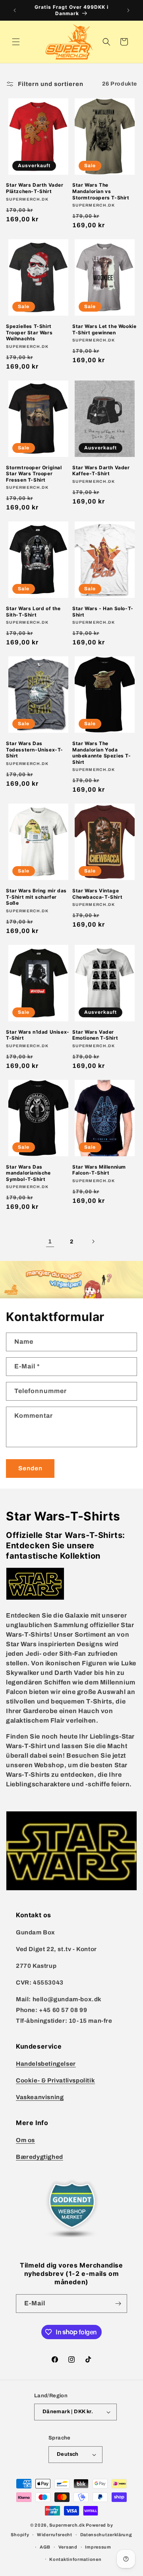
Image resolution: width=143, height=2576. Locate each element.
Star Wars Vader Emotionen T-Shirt (95, 1035)
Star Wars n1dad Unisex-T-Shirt (38, 1035)
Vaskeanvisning (40, 2097)
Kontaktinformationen (75, 2559)
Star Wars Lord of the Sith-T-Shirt (33, 612)
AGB (45, 2547)
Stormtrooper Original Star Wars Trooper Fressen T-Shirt (34, 474)
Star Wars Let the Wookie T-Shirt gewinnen (104, 329)
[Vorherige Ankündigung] (15, 10)
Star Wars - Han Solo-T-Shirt (103, 612)
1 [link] (50, 1241)
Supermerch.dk (67, 2525)
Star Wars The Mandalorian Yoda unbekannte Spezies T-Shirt (102, 753)
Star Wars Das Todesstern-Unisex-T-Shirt (35, 749)
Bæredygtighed (40, 2157)
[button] (16, 42)
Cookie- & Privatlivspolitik (55, 2080)
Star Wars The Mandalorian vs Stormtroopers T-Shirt (101, 191)
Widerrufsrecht (55, 2535)
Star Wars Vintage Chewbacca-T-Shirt (97, 894)
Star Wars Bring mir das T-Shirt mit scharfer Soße (36, 897)
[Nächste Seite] (93, 1241)
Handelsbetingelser (46, 2064)
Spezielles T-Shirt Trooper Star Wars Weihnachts (29, 332)
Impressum (98, 2547)
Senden (30, 1468)
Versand (68, 2547)
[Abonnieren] (118, 2304)
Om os (25, 2140)
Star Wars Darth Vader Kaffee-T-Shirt (101, 471)
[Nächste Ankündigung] (128, 10)
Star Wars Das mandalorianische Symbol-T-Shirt (28, 1173)
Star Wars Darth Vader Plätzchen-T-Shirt (35, 188)
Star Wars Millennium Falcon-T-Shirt (99, 1170)
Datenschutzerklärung (106, 2535)
